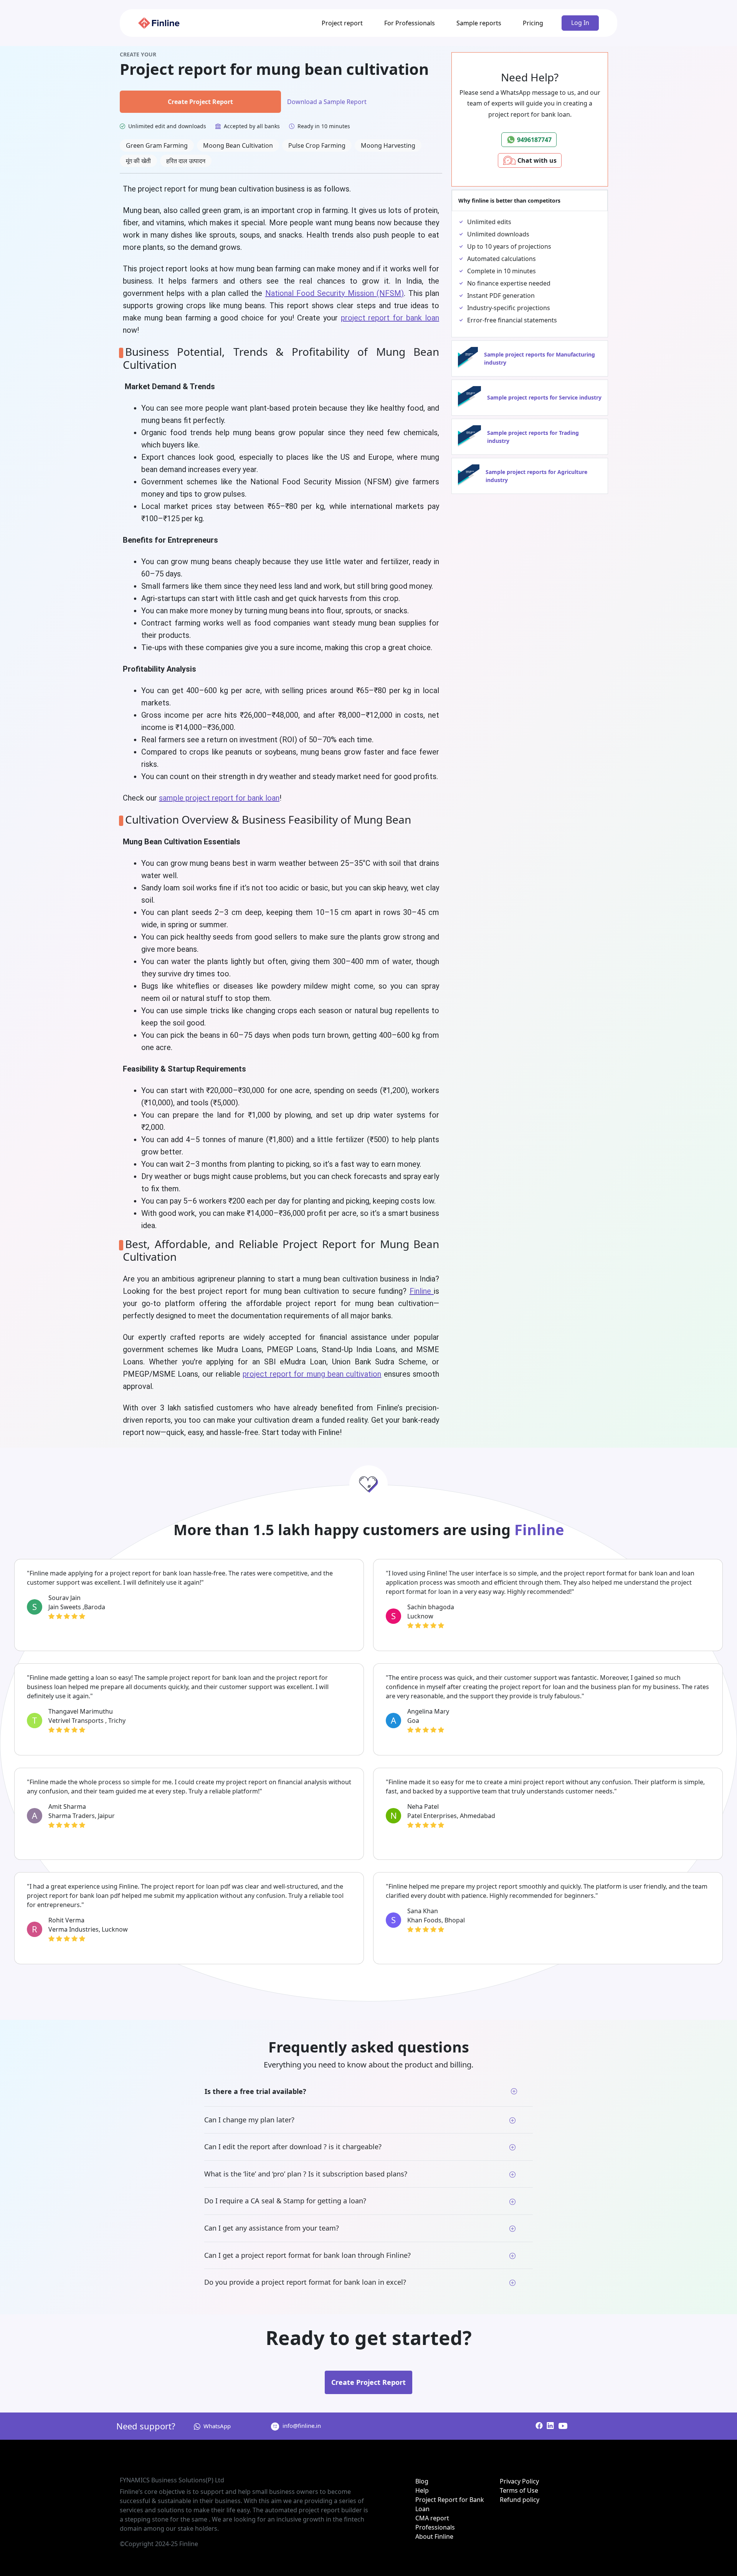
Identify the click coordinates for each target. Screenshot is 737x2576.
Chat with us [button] (536, 160)
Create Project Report (200, 102)
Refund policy (520, 2500)
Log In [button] (580, 23)
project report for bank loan (390, 318)
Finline (422, 1291)
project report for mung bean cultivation (312, 1374)
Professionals (435, 2527)
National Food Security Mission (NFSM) (335, 293)
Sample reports (479, 23)
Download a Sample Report (327, 102)
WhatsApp (217, 2426)
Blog (422, 2481)
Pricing (533, 23)
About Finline (434, 2536)
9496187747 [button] (534, 140)
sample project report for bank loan (219, 798)
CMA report (432, 2518)
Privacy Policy (519, 2481)
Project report (342, 23)
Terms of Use (519, 2490)
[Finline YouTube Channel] (561, 2426)
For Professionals (410, 23)
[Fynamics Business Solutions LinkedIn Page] (549, 2426)
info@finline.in (302, 2426)
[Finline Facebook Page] (539, 2426)
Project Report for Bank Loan (450, 2504)
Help (422, 2490)
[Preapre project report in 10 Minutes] (159, 23)
